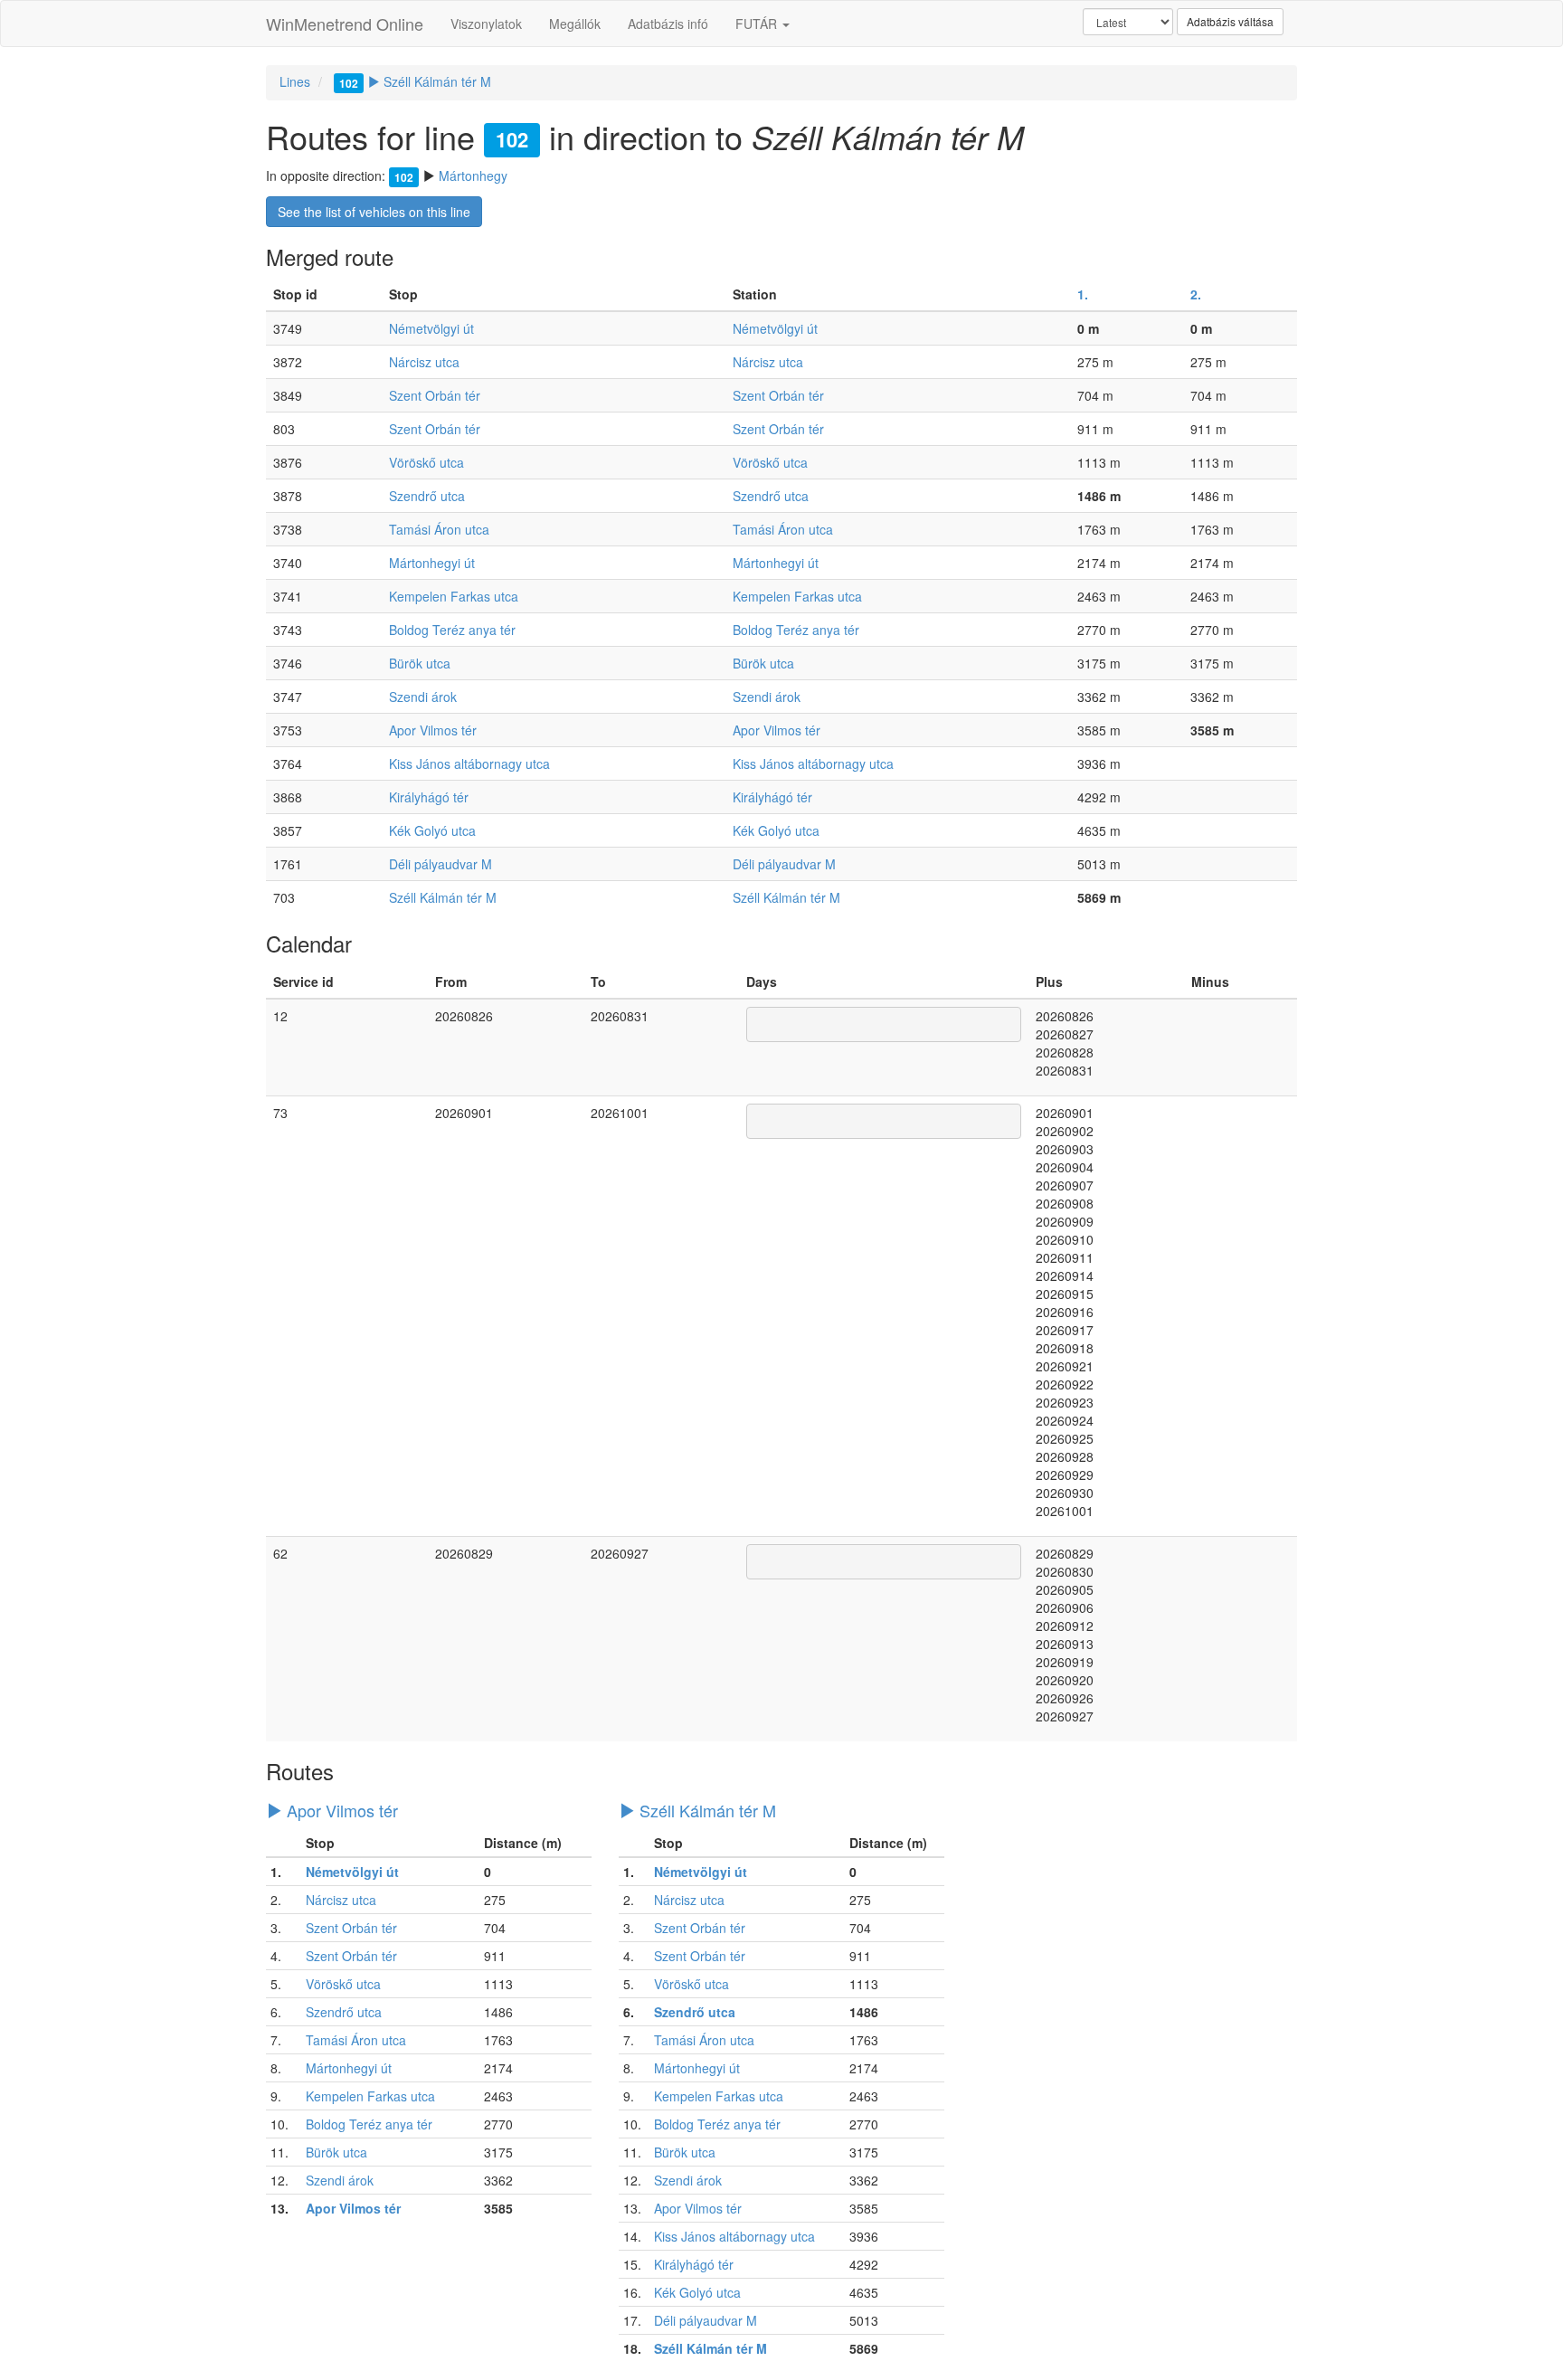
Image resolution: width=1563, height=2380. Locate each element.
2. (1196, 294)
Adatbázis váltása (1230, 21)
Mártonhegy (473, 175)
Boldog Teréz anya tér (452, 630)
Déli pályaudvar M (440, 864)
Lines (295, 81)
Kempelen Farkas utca (454, 596)
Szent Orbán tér (435, 395)
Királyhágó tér (429, 797)
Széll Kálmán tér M (415, 81)
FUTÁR (758, 24)
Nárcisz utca (424, 362)
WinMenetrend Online (345, 24)
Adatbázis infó (668, 24)
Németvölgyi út (431, 328)
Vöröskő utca (426, 462)
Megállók (575, 24)
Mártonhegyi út (432, 563)
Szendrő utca (427, 496)
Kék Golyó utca (432, 830)
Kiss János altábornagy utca (469, 763)
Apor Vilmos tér (433, 730)
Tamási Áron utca (439, 529)
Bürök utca (420, 663)
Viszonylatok (486, 24)
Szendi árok (423, 697)
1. (1083, 294)
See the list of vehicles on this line (374, 212)
